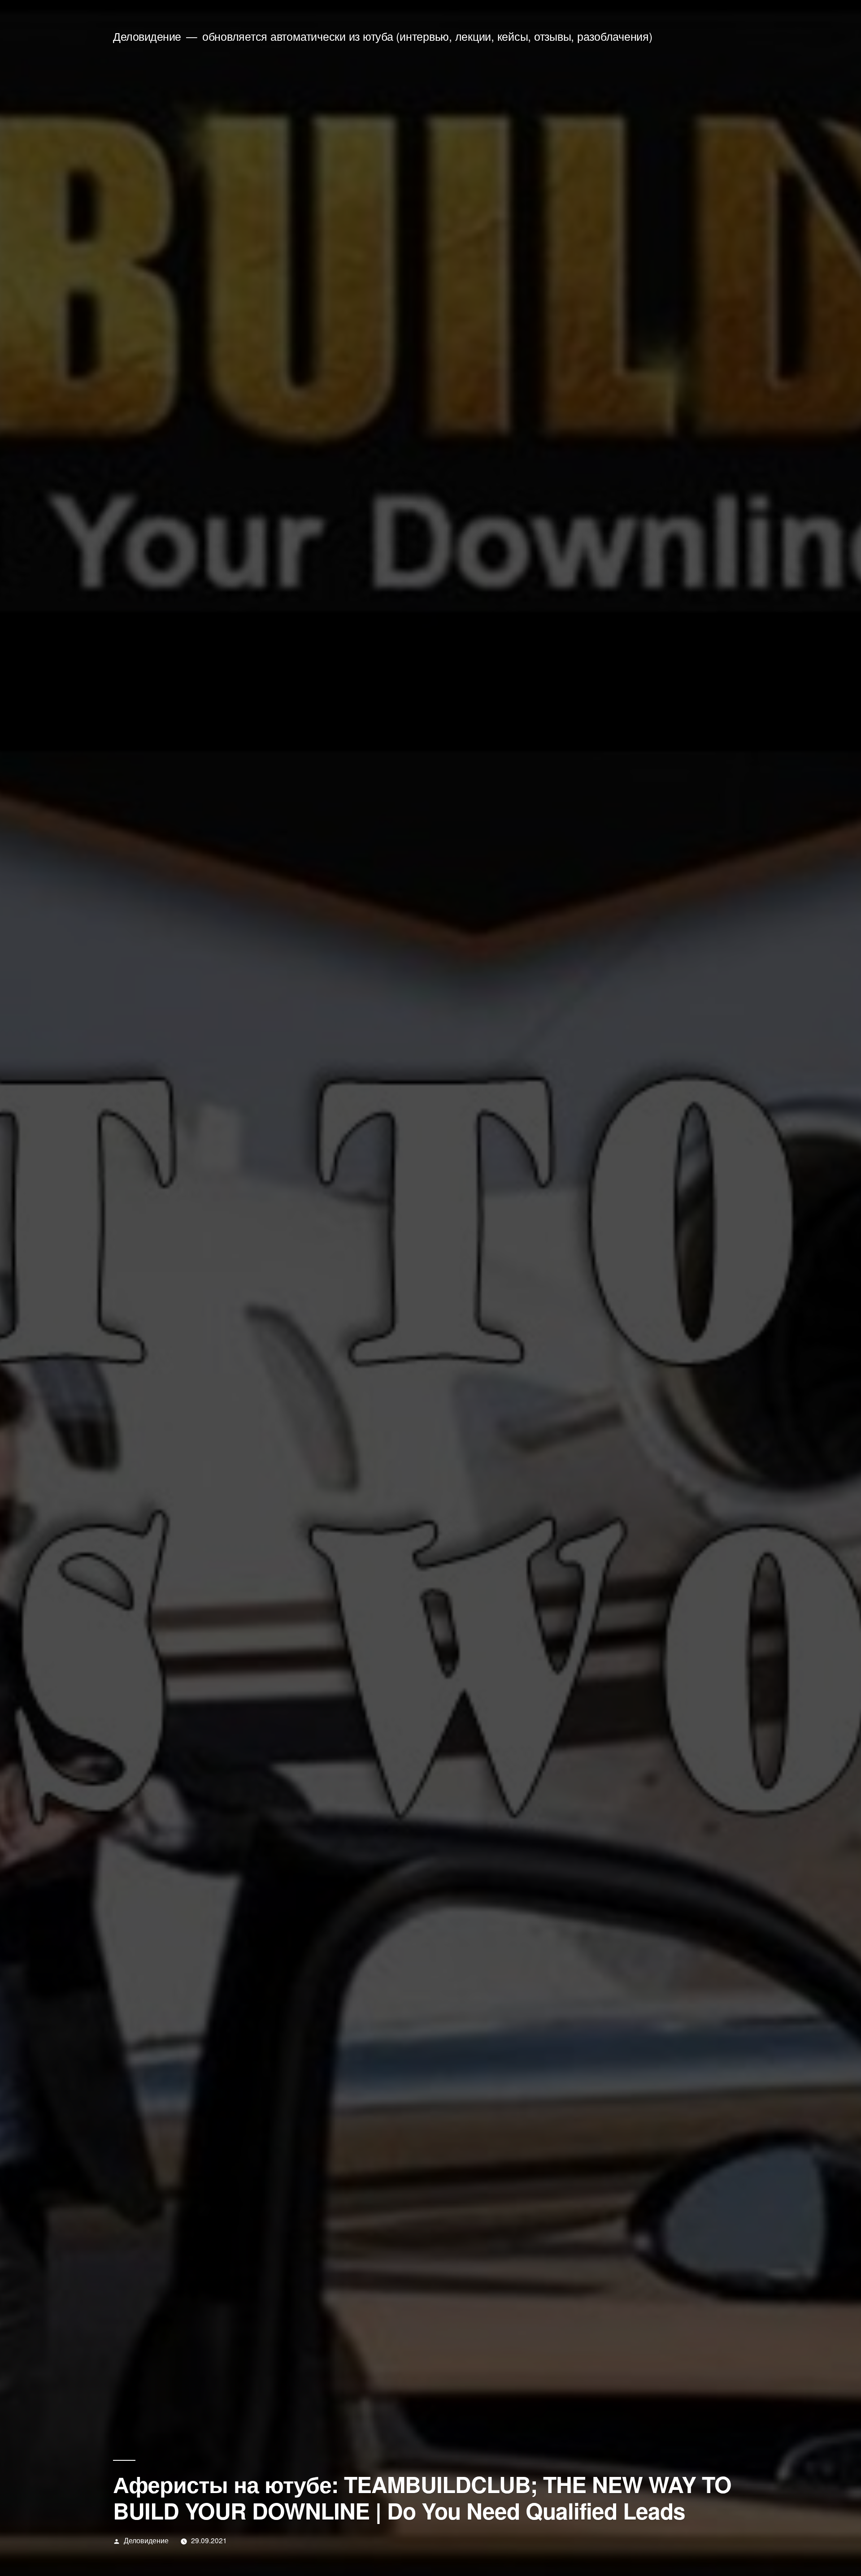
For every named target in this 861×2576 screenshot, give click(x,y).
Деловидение (147, 36)
